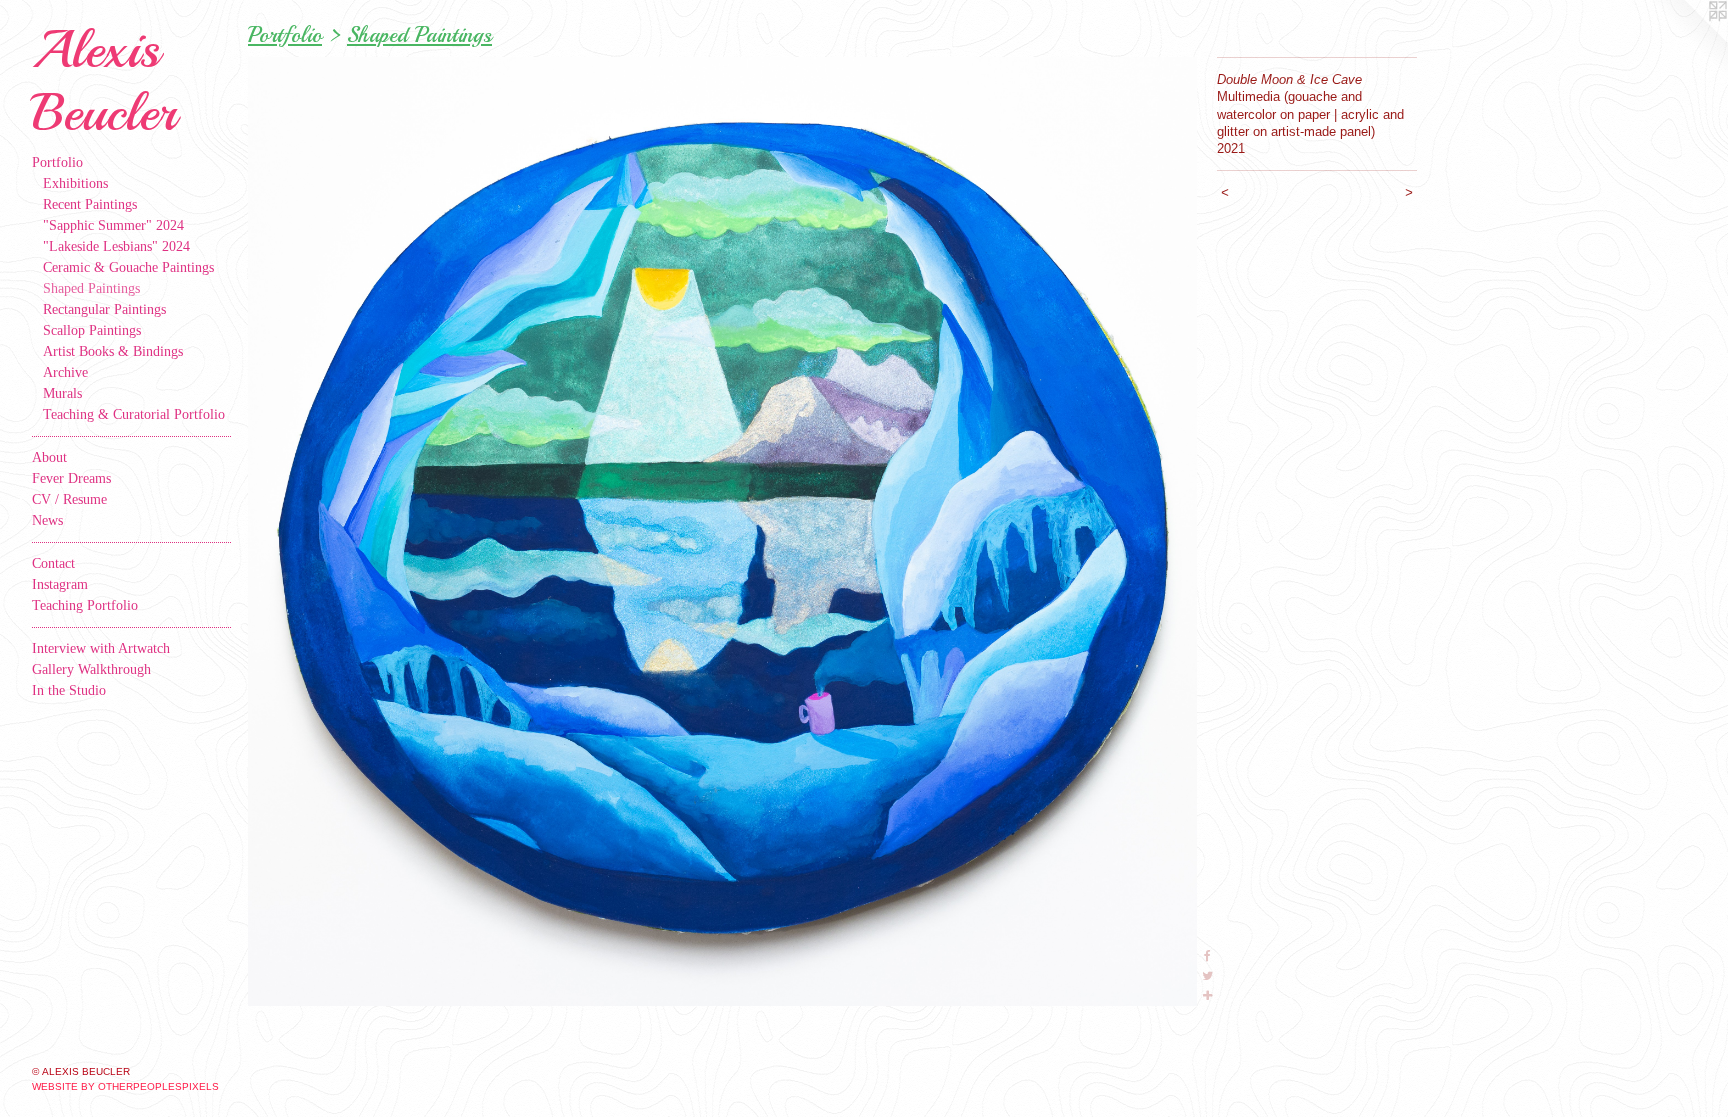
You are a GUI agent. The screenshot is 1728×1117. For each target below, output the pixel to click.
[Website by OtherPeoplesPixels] (1688, 40)
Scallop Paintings (92, 330)
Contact (53, 563)
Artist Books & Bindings (113, 351)
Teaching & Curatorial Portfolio (134, 414)
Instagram (60, 584)
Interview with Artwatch (101, 648)
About (49, 457)
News (47, 520)
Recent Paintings (90, 204)
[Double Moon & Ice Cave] (722, 531)
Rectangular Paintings (104, 309)
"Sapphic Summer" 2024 (113, 225)
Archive (65, 372)
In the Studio (69, 690)
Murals (62, 393)
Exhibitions (75, 183)
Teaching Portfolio (85, 605)
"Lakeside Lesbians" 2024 (116, 246)
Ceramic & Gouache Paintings (128, 267)
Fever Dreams (71, 478)
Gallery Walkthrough (91, 669)
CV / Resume (69, 499)
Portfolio (57, 162)
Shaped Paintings (91, 288)
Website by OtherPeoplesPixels (125, 1086)
